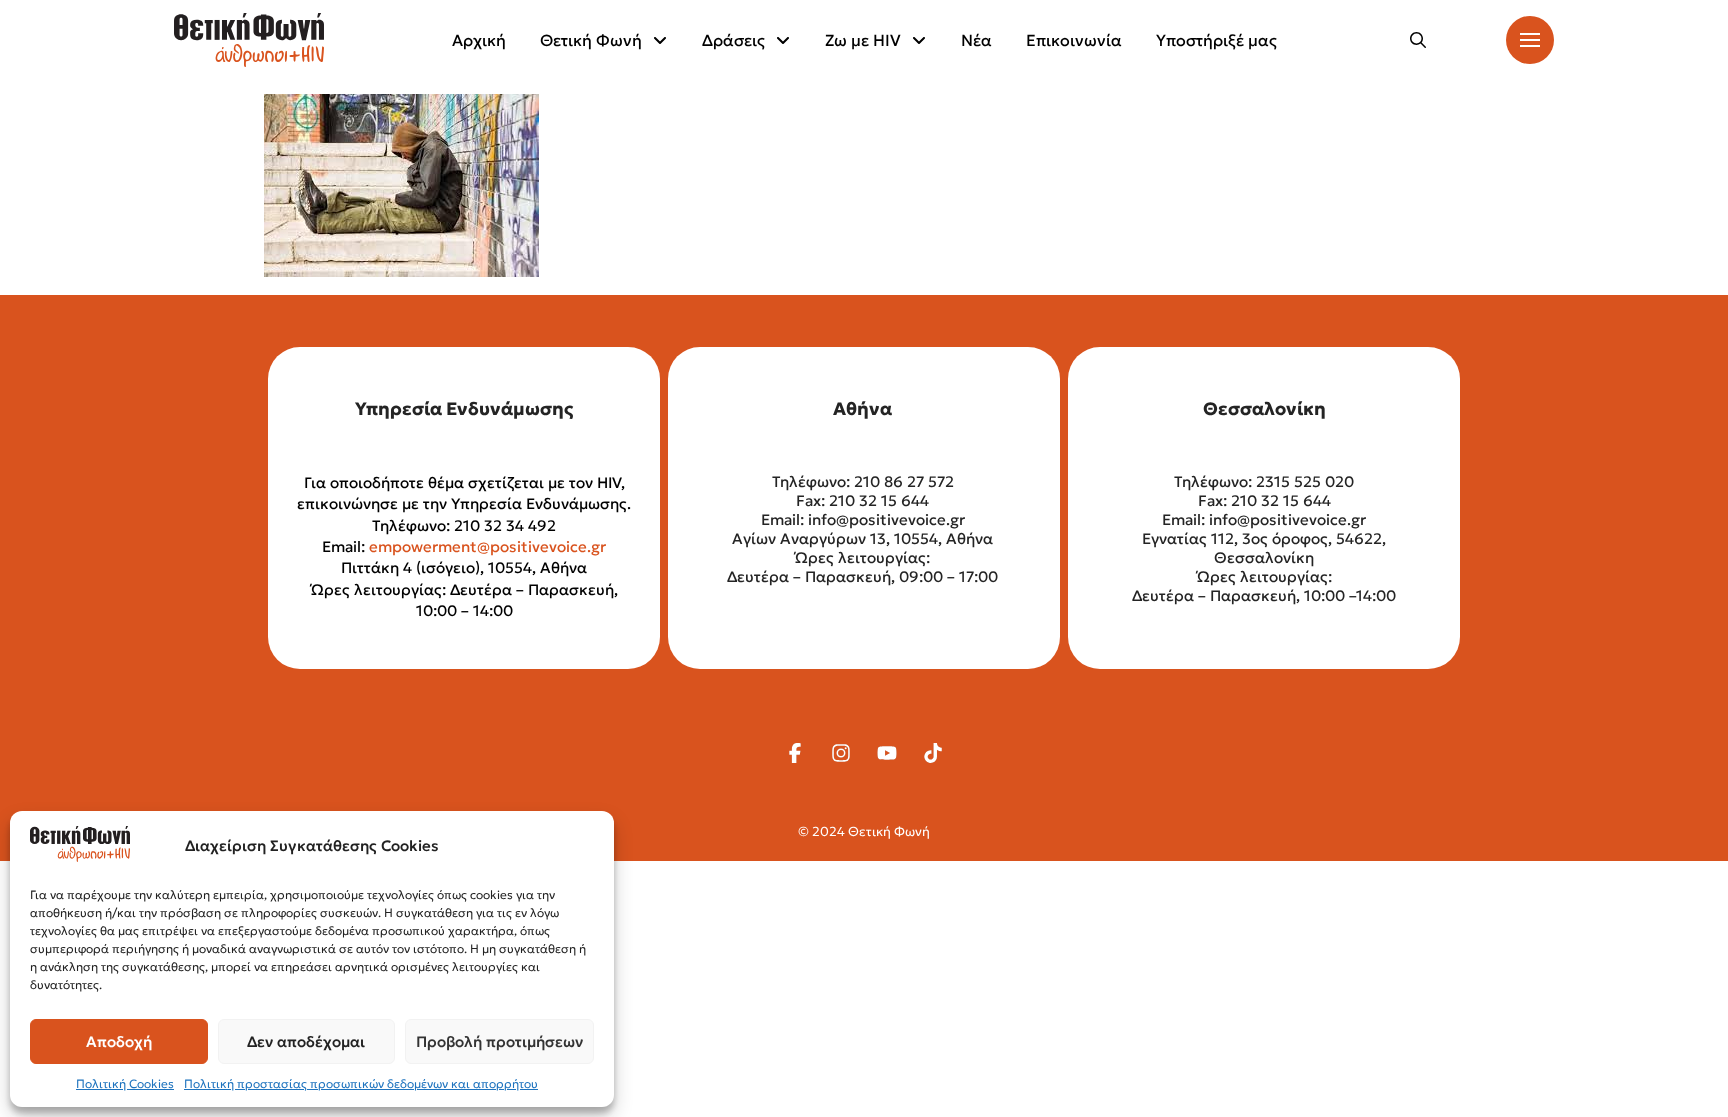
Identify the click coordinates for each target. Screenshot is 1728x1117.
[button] (1418, 40)
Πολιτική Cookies (125, 1083)
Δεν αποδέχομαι (306, 1041)
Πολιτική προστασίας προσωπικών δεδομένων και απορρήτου (361, 1083)
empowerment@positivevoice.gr (487, 546)
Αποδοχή (119, 1041)
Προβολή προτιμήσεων (499, 1041)
